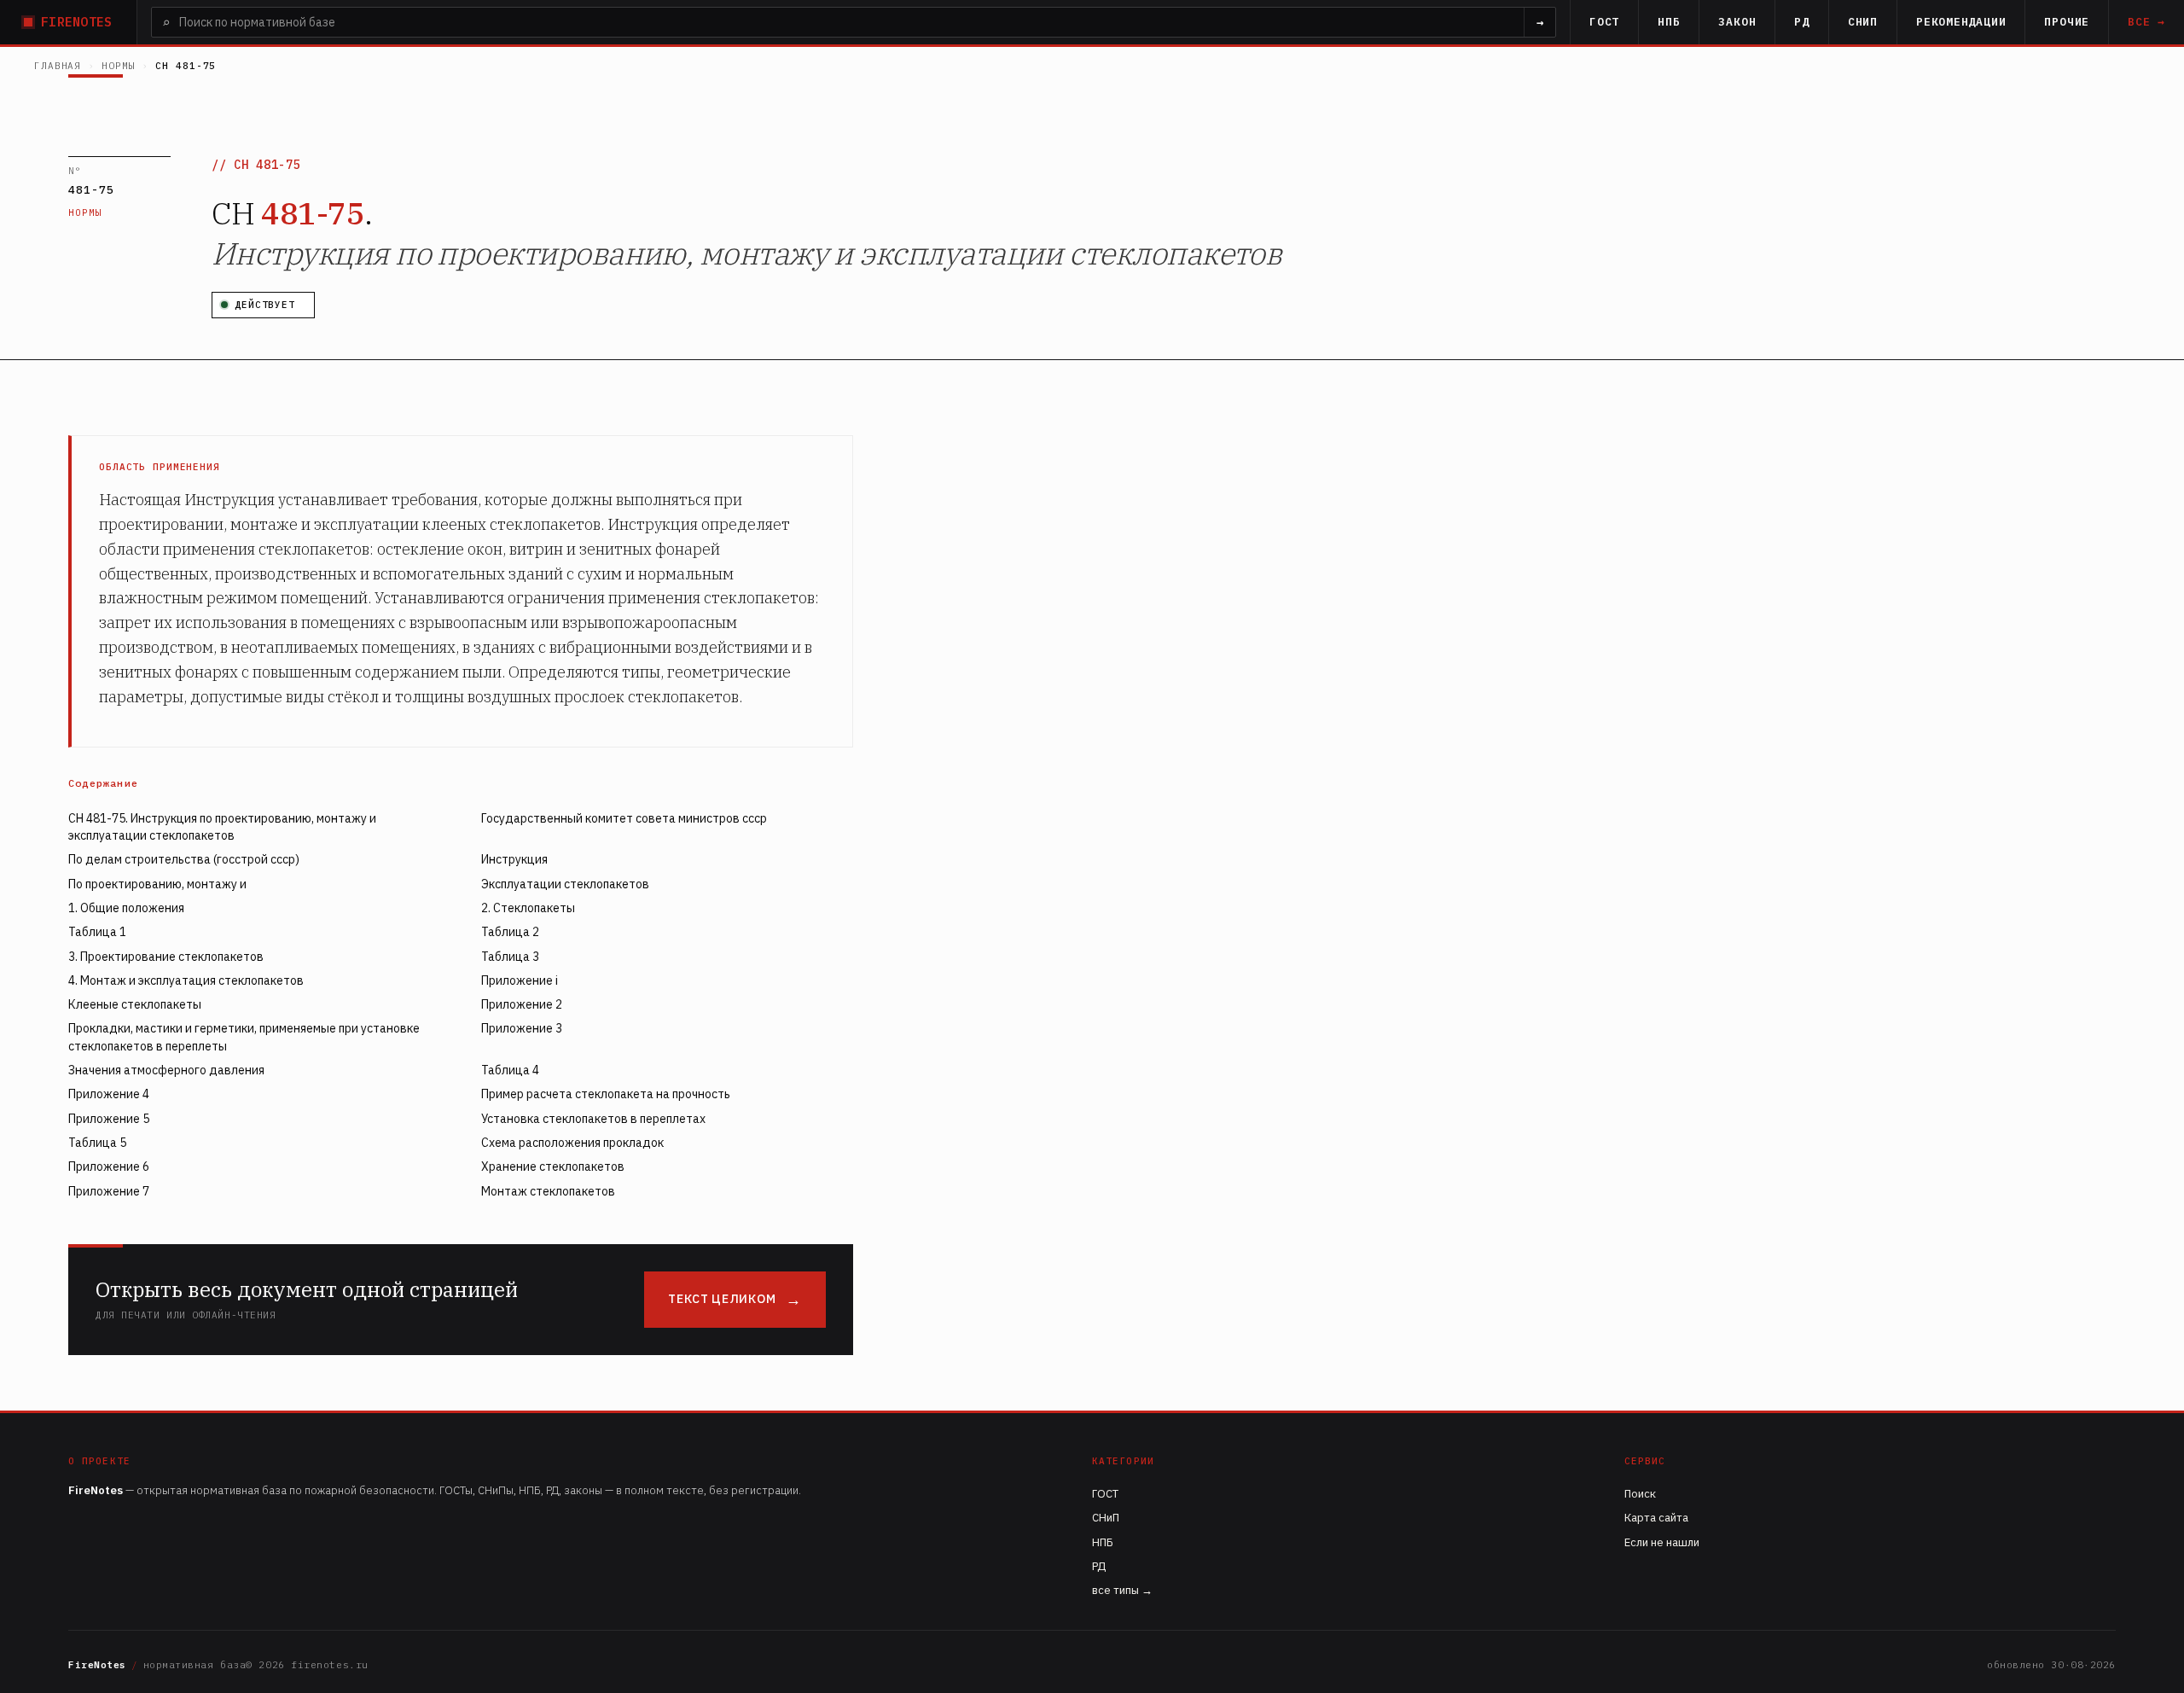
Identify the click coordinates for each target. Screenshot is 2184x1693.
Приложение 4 (109, 1094)
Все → (2146, 22)
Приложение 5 (109, 1119)
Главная (58, 66)
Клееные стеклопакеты (135, 1004)
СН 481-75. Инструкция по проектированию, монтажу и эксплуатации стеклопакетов (222, 827)
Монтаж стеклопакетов (548, 1191)
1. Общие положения (126, 908)
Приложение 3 (522, 1028)
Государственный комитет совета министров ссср (624, 818)
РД (1802, 22)
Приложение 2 (522, 1004)
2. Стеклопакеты (528, 908)
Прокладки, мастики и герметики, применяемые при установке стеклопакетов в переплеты (244, 1037)
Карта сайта (1656, 1518)
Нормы (118, 66)
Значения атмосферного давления (166, 1070)
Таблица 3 (510, 957)
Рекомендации (1961, 22)
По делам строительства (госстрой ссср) (184, 859)
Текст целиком (722, 1299)
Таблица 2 (510, 932)
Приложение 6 (109, 1166)
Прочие (2067, 22)
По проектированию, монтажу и (157, 884)
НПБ (1669, 22)
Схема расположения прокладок (572, 1143)
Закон (1737, 22)
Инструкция (514, 859)
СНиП (1863, 22)
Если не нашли (1662, 1542)
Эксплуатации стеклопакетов (565, 884)
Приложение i (520, 980)
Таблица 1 (97, 932)
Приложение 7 (109, 1191)
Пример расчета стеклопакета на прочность (606, 1094)
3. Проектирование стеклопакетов (166, 957)
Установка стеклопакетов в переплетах (593, 1119)
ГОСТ (1604, 22)
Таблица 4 (510, 1070)
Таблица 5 (97, 1143)
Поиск (1640, 1494)
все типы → (1122, 1590)
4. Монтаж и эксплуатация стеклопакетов (186, 980)
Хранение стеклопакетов (553, 1166)
